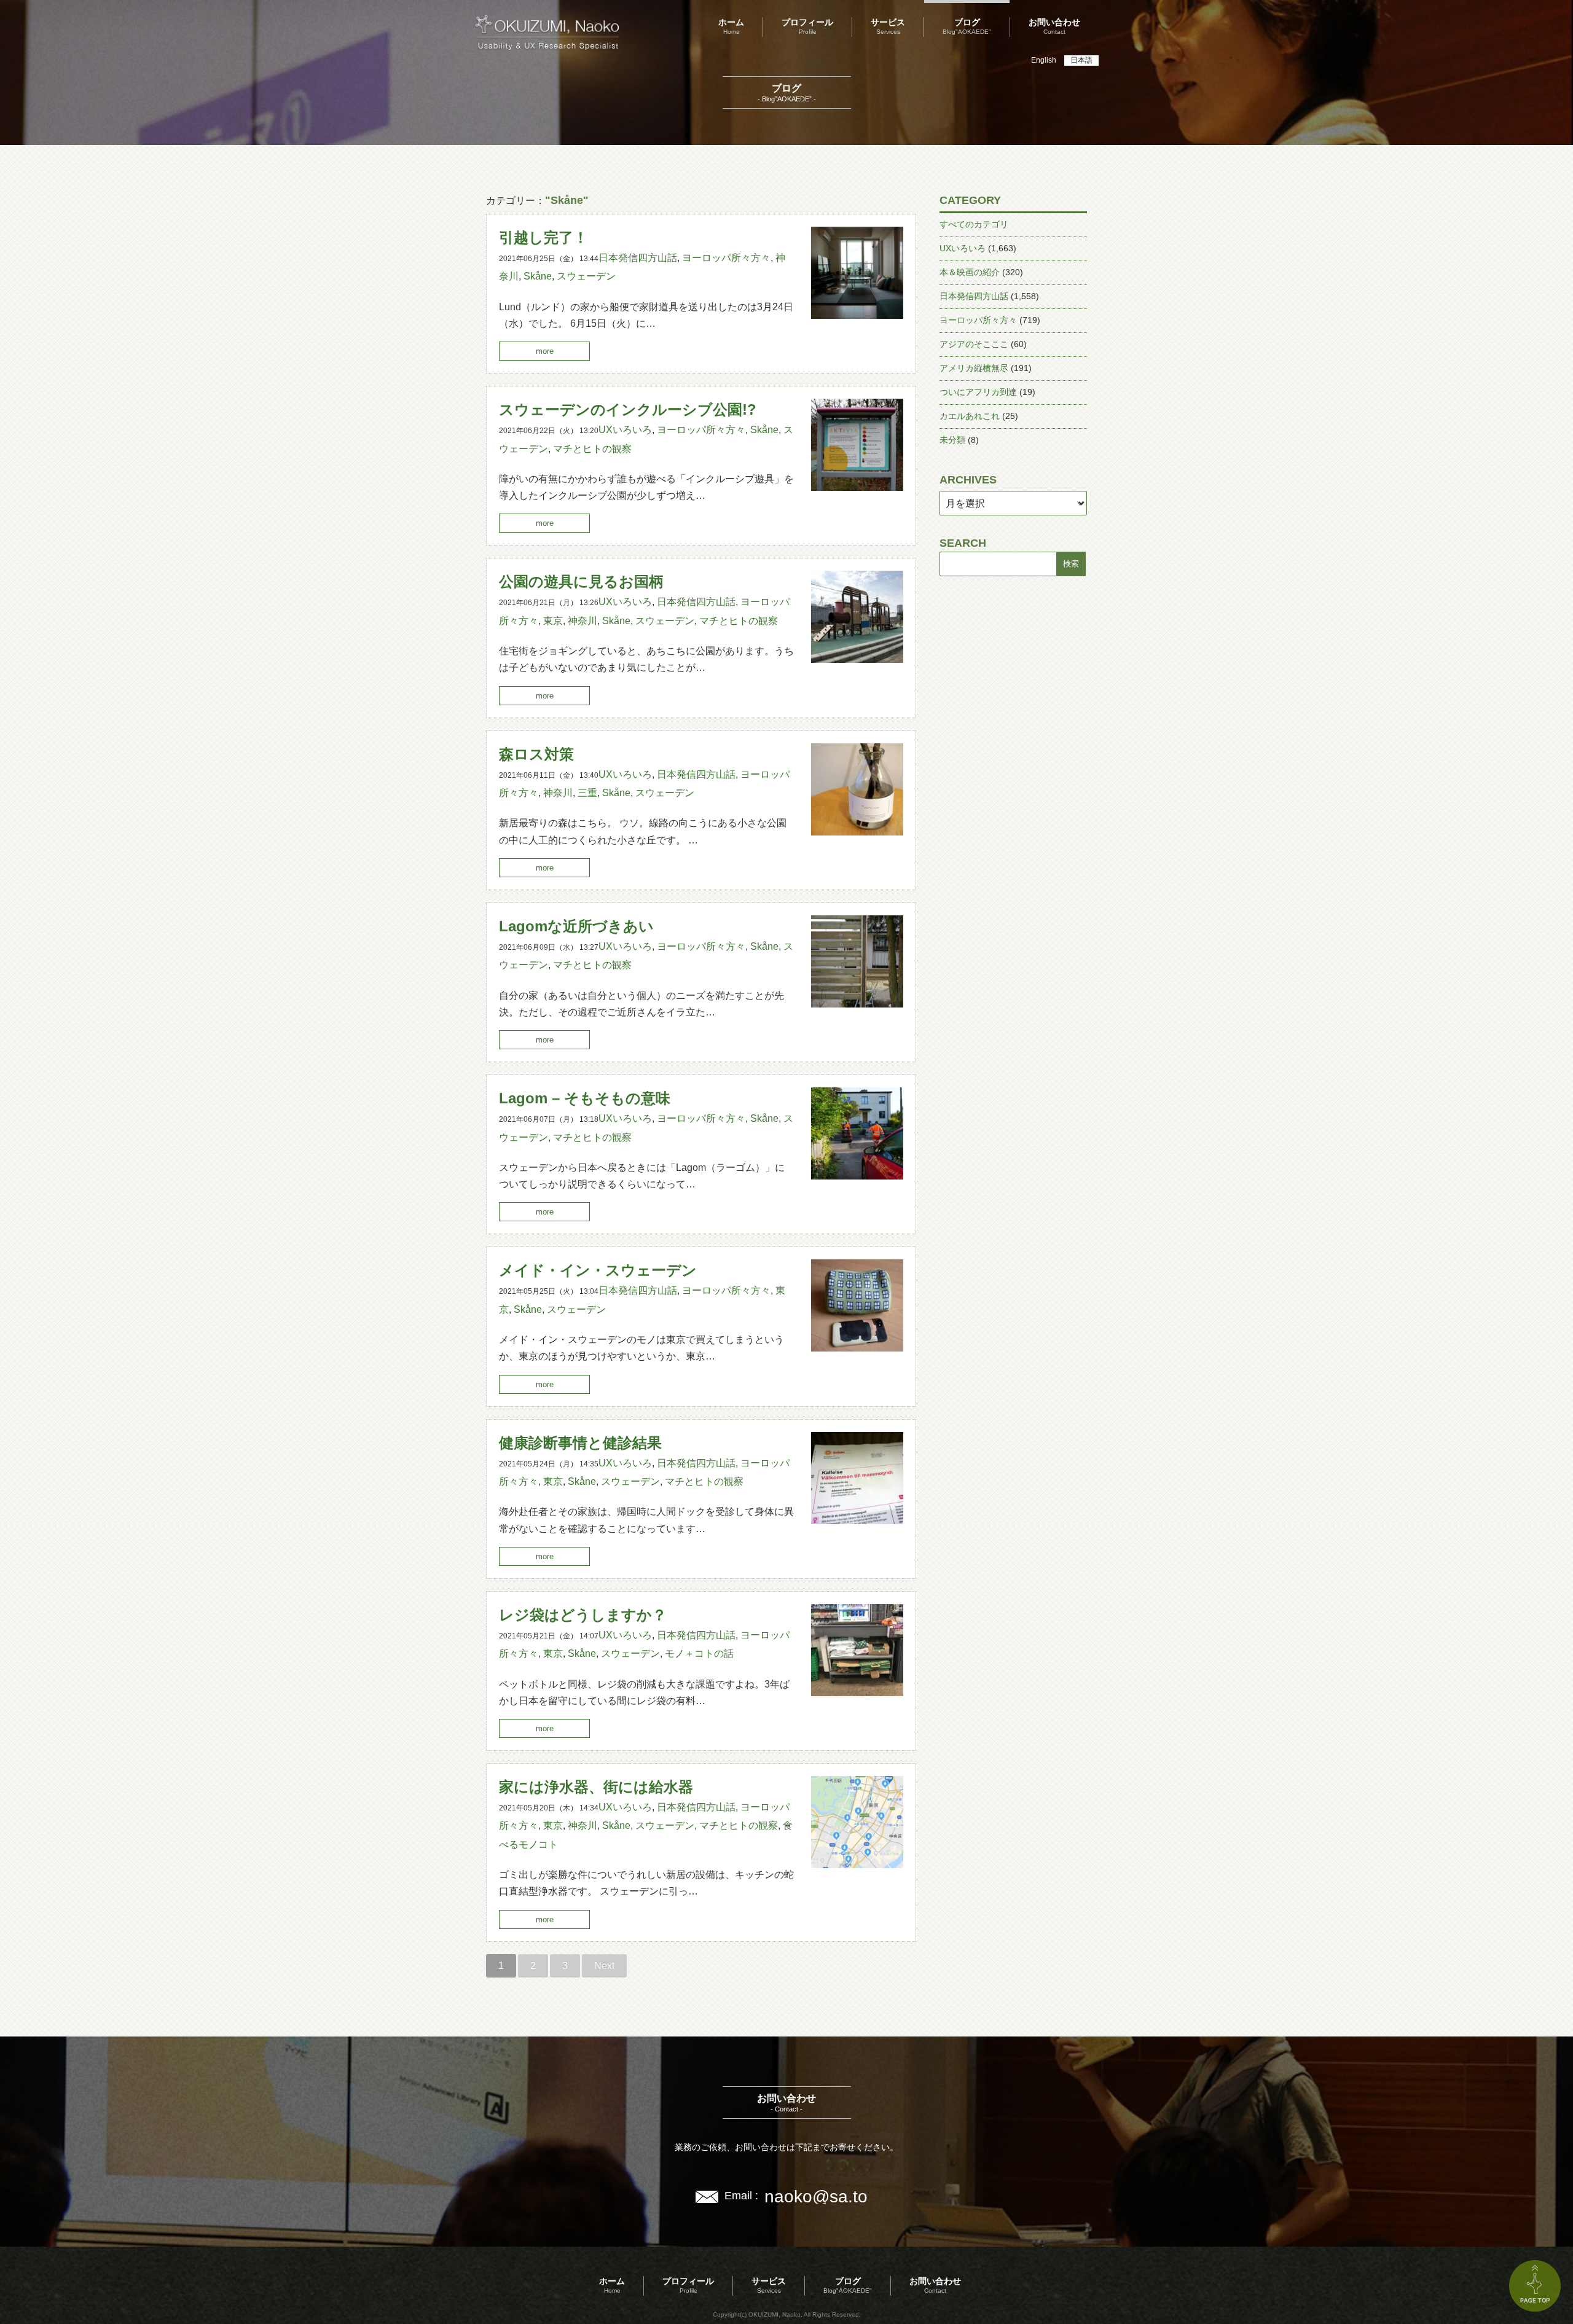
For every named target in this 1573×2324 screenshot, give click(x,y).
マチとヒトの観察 (592, 449)
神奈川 (583, 621)
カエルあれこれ (970, 416)
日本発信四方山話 (638, 258)
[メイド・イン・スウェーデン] (857, 1348)
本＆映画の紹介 (970, 272)
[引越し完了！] (857, 315)
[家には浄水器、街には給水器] (857, 1865)
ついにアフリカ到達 (978, 392)
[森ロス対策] (857, 832)
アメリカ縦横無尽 (974, 368)
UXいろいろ (625, 430)
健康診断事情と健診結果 (580, 1443)
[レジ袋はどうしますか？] (857, 1693)
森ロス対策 (536, 754)
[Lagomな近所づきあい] (857, 1004)
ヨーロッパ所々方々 (726, 258)
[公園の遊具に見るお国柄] (857, 659)
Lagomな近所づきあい (576, 926)
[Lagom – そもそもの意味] (857, 1176)
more (545, 351)
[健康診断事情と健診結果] (857, 1521)
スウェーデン (586, 276)
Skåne (538, 276)
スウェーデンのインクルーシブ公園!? (628, 409)
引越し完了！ (543, 237)
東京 (553, 621)
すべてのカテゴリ (974, 224)
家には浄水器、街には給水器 (596, 1787)
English (1044, 60)
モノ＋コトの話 (699, 1653)
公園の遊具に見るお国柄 (581, 581)
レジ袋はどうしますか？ (583, 1615)
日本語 (1081, 60)
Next (604, 1966)
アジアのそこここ (974, 344)
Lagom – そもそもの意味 (585, 1098)
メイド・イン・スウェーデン (598, 1270)
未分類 (952, 440)
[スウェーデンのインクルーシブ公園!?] (857, 487)
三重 (587, 793)
